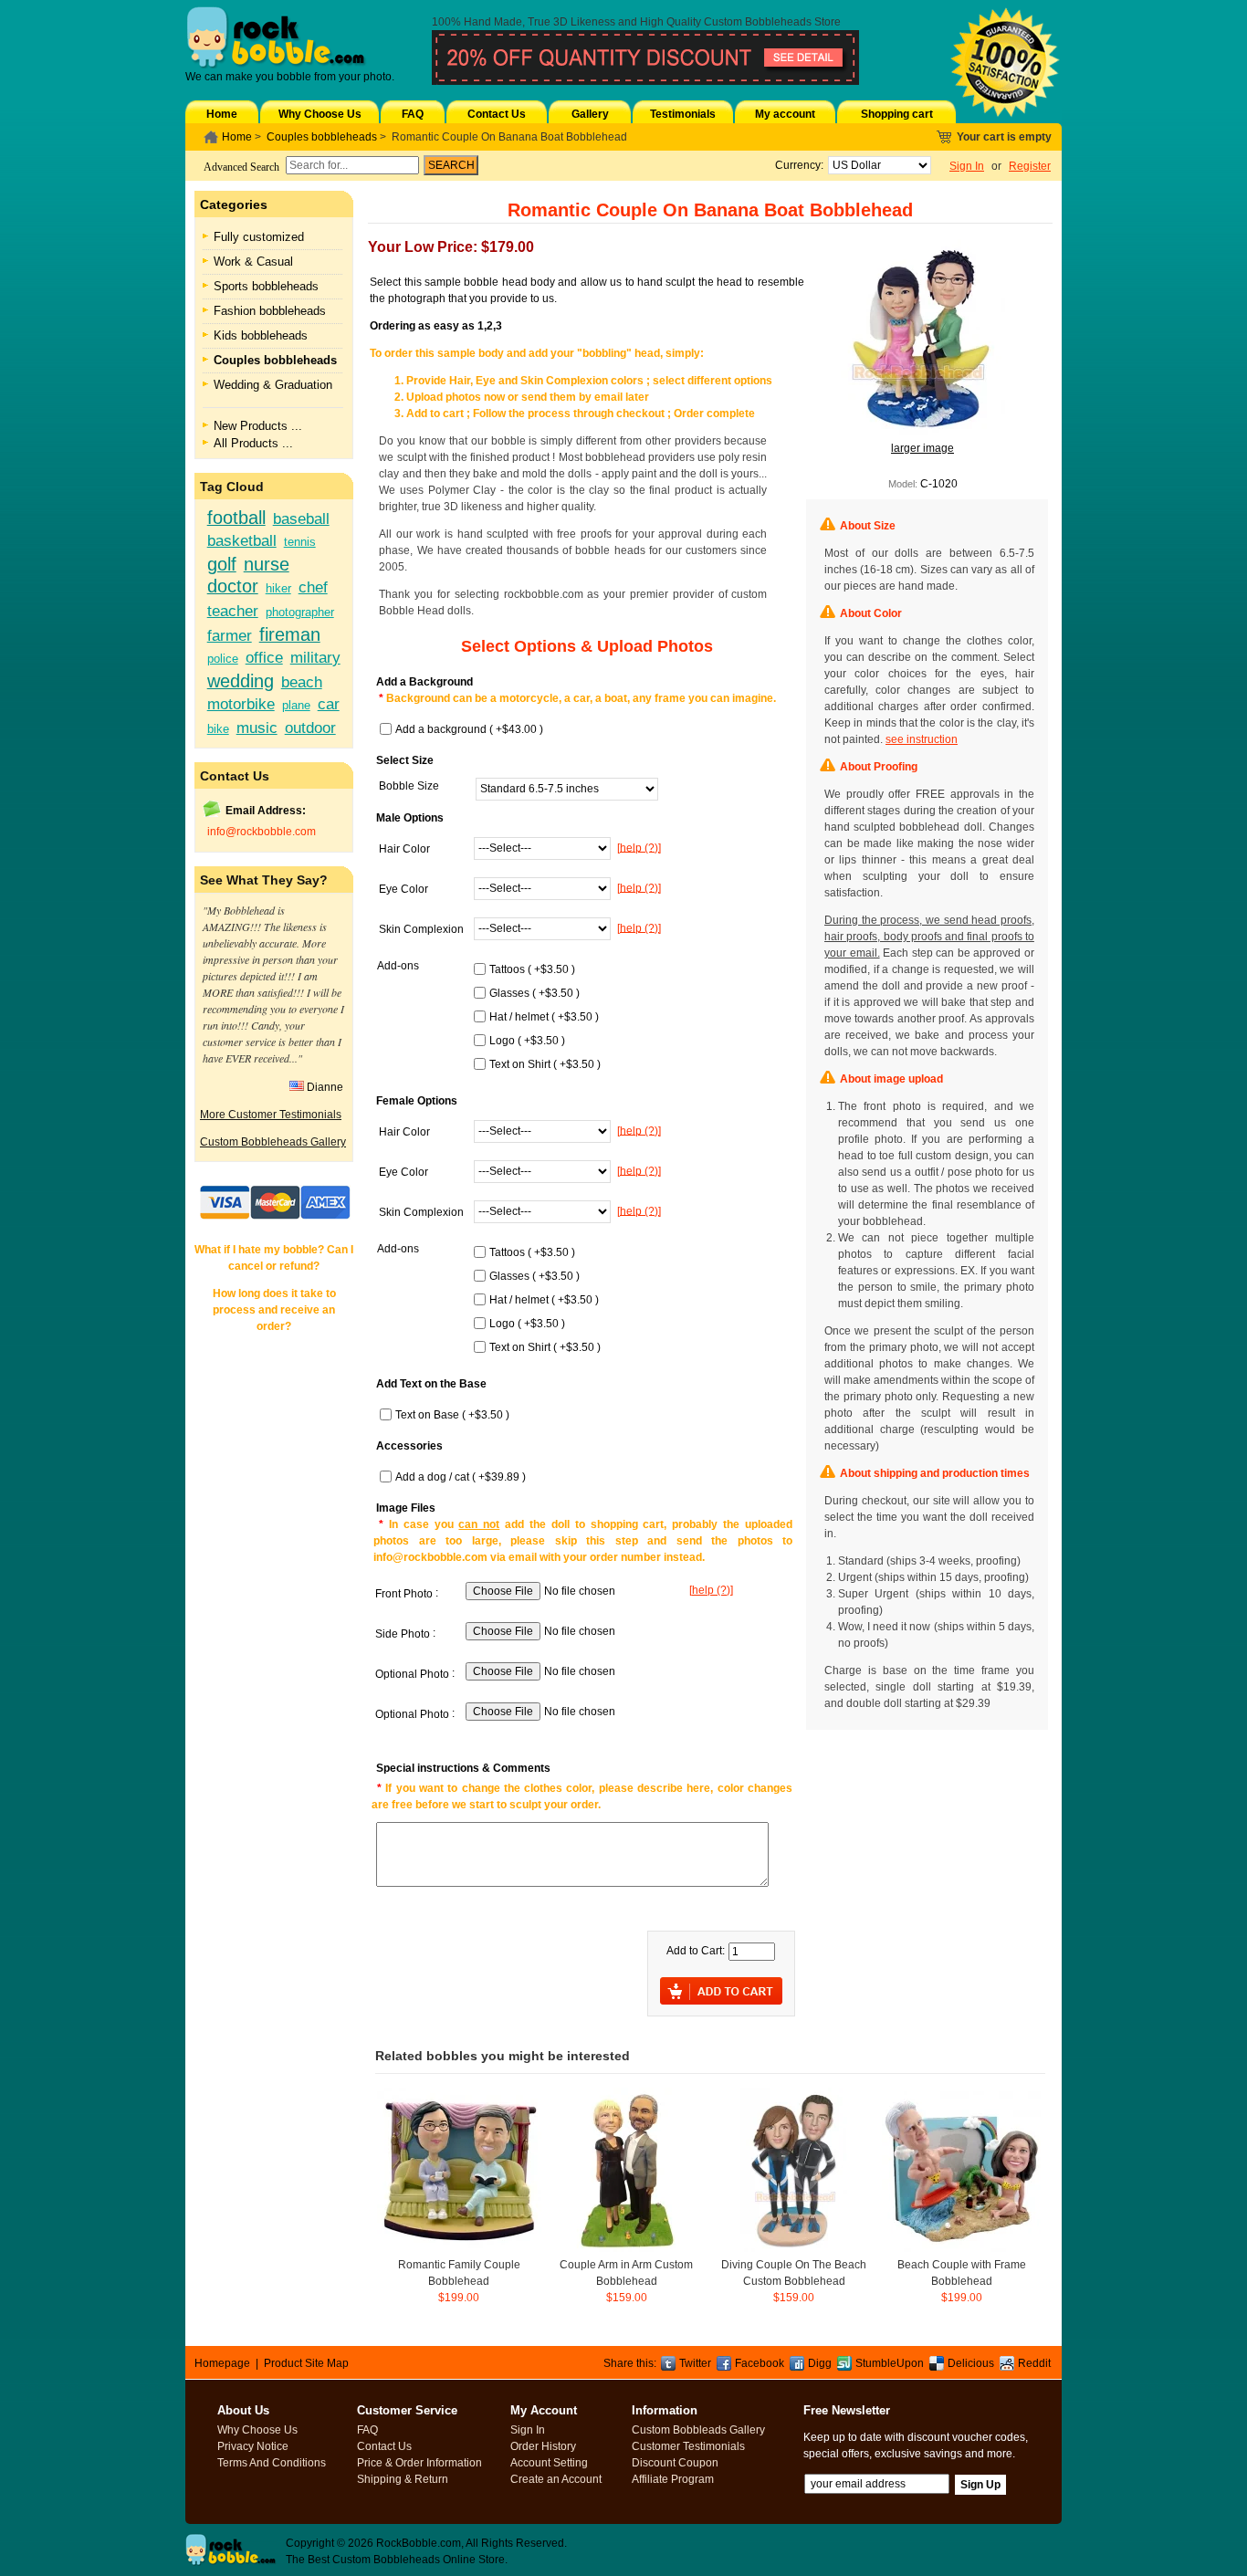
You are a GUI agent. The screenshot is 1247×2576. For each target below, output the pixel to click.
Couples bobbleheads (322, 137)
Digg (820, 2363)
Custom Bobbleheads (758, 22)
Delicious (971, 2363)
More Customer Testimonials (271, 1115)
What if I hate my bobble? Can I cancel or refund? (274, 1258)
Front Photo (404, 1594)
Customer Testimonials (688, 2446)
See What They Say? (264, 880)
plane (296, 705)
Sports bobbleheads (266, 286)
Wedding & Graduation (273, 385)
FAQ (413, 114)
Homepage (222, 2363)
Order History (543, 2446)
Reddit (1034, 2363)
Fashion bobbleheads (270, 311)
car (329, 704)
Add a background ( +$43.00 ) (469, 729)
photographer (300, 612)
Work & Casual (253, 262)
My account (785, 114)
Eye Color (403, 889)
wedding (241, 681)
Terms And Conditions (272, 2463)
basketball (242, 540)
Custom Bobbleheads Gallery (273, 1142)
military (315, 657)
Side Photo (403, 1634)
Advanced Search (241, 167)
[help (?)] (639, 847)
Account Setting (549, 2463)
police (223, 659)
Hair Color (404, 849)
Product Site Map (306, 2363)
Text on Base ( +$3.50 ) (452, 1415)
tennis (300, 542)
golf (222, 564)
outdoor (310, 728)
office (264, 657)
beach (302, 682)
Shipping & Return (403, 2479)
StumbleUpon (890, 2363)
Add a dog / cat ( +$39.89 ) (461, 1477)
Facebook (760, 2363)
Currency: (796, 165)
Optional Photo (412, 1674)
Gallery (590, 114)
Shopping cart (897, 114)
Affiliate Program (673, 2479)
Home (222, 114)
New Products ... (258, 426)
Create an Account (556, 2479)
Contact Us (497, 114)
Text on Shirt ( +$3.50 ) (545, 1064)
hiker (278, 588)
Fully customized (259, 237)
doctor (233, 586)
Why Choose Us (320, 114)
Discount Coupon (675, 2463)
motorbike (241, 704)
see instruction (922, 739)
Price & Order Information (419, 2463)
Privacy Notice (253, 2446)
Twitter (695, 2363)
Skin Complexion (421, 929)
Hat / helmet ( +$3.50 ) (544, 1017)
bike (218, 729)
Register (1030, 166)
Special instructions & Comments (463, 1768)
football (236, 518)
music (257, 728)
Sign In (967, 166)
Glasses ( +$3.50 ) (534, 993)
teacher (233, 611)
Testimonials (683, 114)
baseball (301, 518)
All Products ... (253, 443)
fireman (290, 634)
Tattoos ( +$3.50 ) (532, 969)
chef (313, 587)
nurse (267, 564)
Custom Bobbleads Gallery (698, 2430)
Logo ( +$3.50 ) (527, 1041)
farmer (230, 635)
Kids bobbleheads (261, 335)
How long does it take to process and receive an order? (274, 1310)
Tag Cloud (232, 487)
